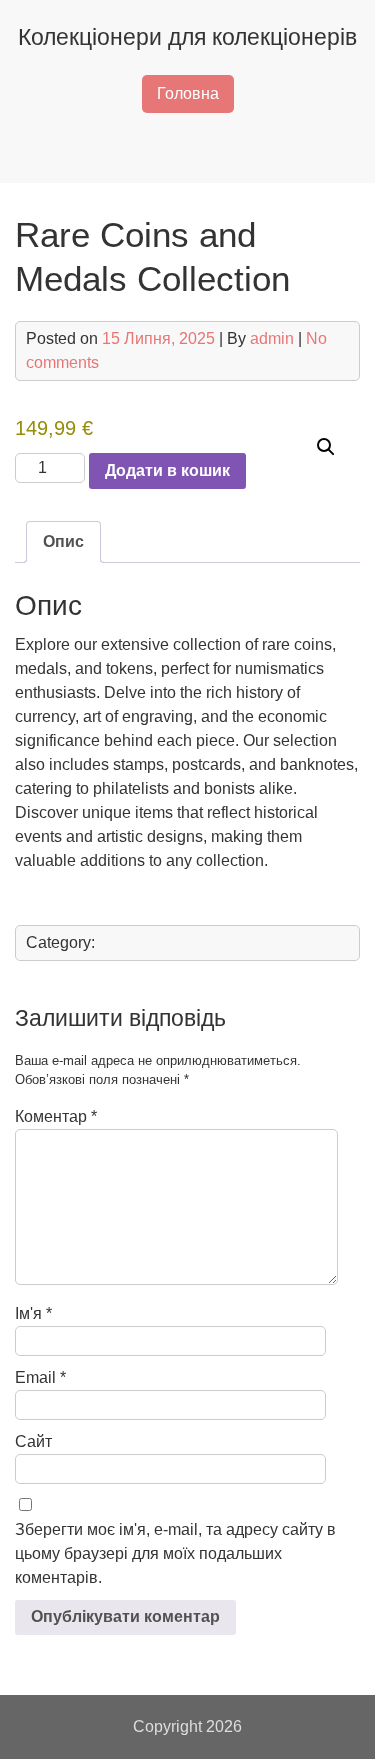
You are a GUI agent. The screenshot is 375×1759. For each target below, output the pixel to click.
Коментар (56, 1116)
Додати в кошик (167, 470)
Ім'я (33, 1313)
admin (272, 338)
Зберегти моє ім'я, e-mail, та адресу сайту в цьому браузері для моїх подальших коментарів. (175, 1553)
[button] (326, 447)
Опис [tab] (63, 541)
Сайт (33, 1441)
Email (40, 1377)
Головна (188, 93)
